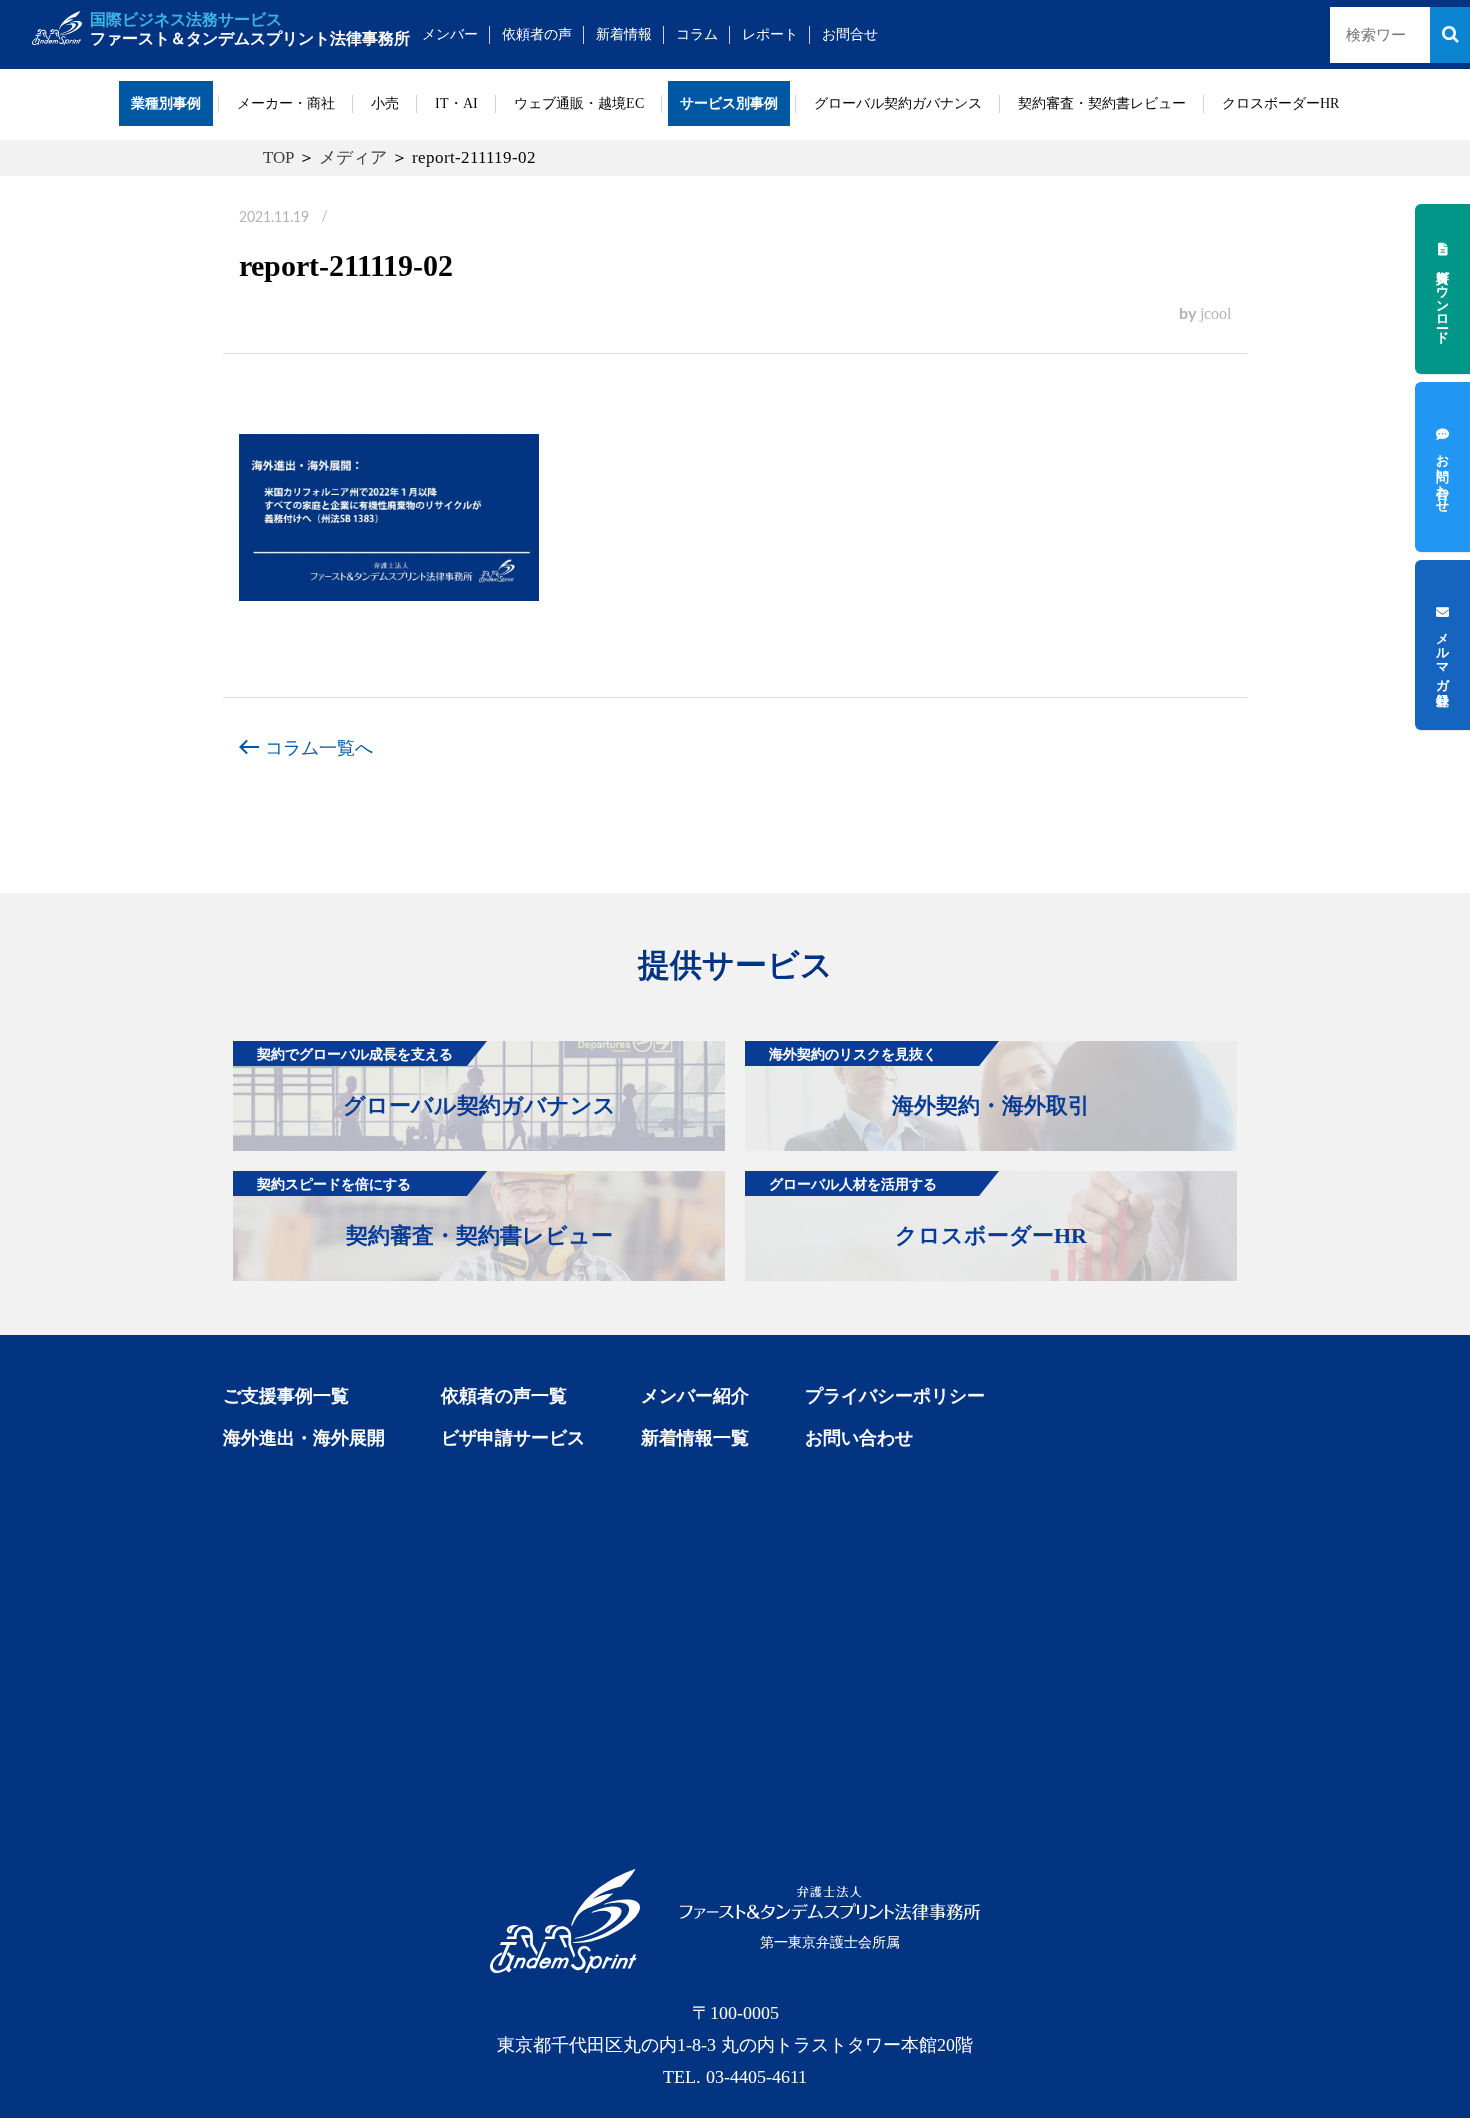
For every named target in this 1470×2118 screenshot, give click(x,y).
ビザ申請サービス (513, 1438)
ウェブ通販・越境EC (579, 103)
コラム (697, 34)
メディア (353, 157)
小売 (385, 103)
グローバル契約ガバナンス (898, 103)
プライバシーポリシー (895, 1396)
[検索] (1450, 35)
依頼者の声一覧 (504, 1396)
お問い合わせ (859, 1438)
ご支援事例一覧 (286, 1396)
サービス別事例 (729, 103)
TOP (278, 157)
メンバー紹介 (695, 1396)
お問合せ (850, 34)
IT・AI (456, 103)
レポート (770, 34)
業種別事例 (166, 103)
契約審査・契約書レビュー (1102, 103)
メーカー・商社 (286, 103)
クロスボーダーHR (1280, 103)
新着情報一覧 (695, 1438)
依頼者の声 (537, 34)
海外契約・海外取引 (929, 1082)
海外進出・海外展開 (304, 1438)
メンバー (450, 34)
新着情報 (624, 34)
